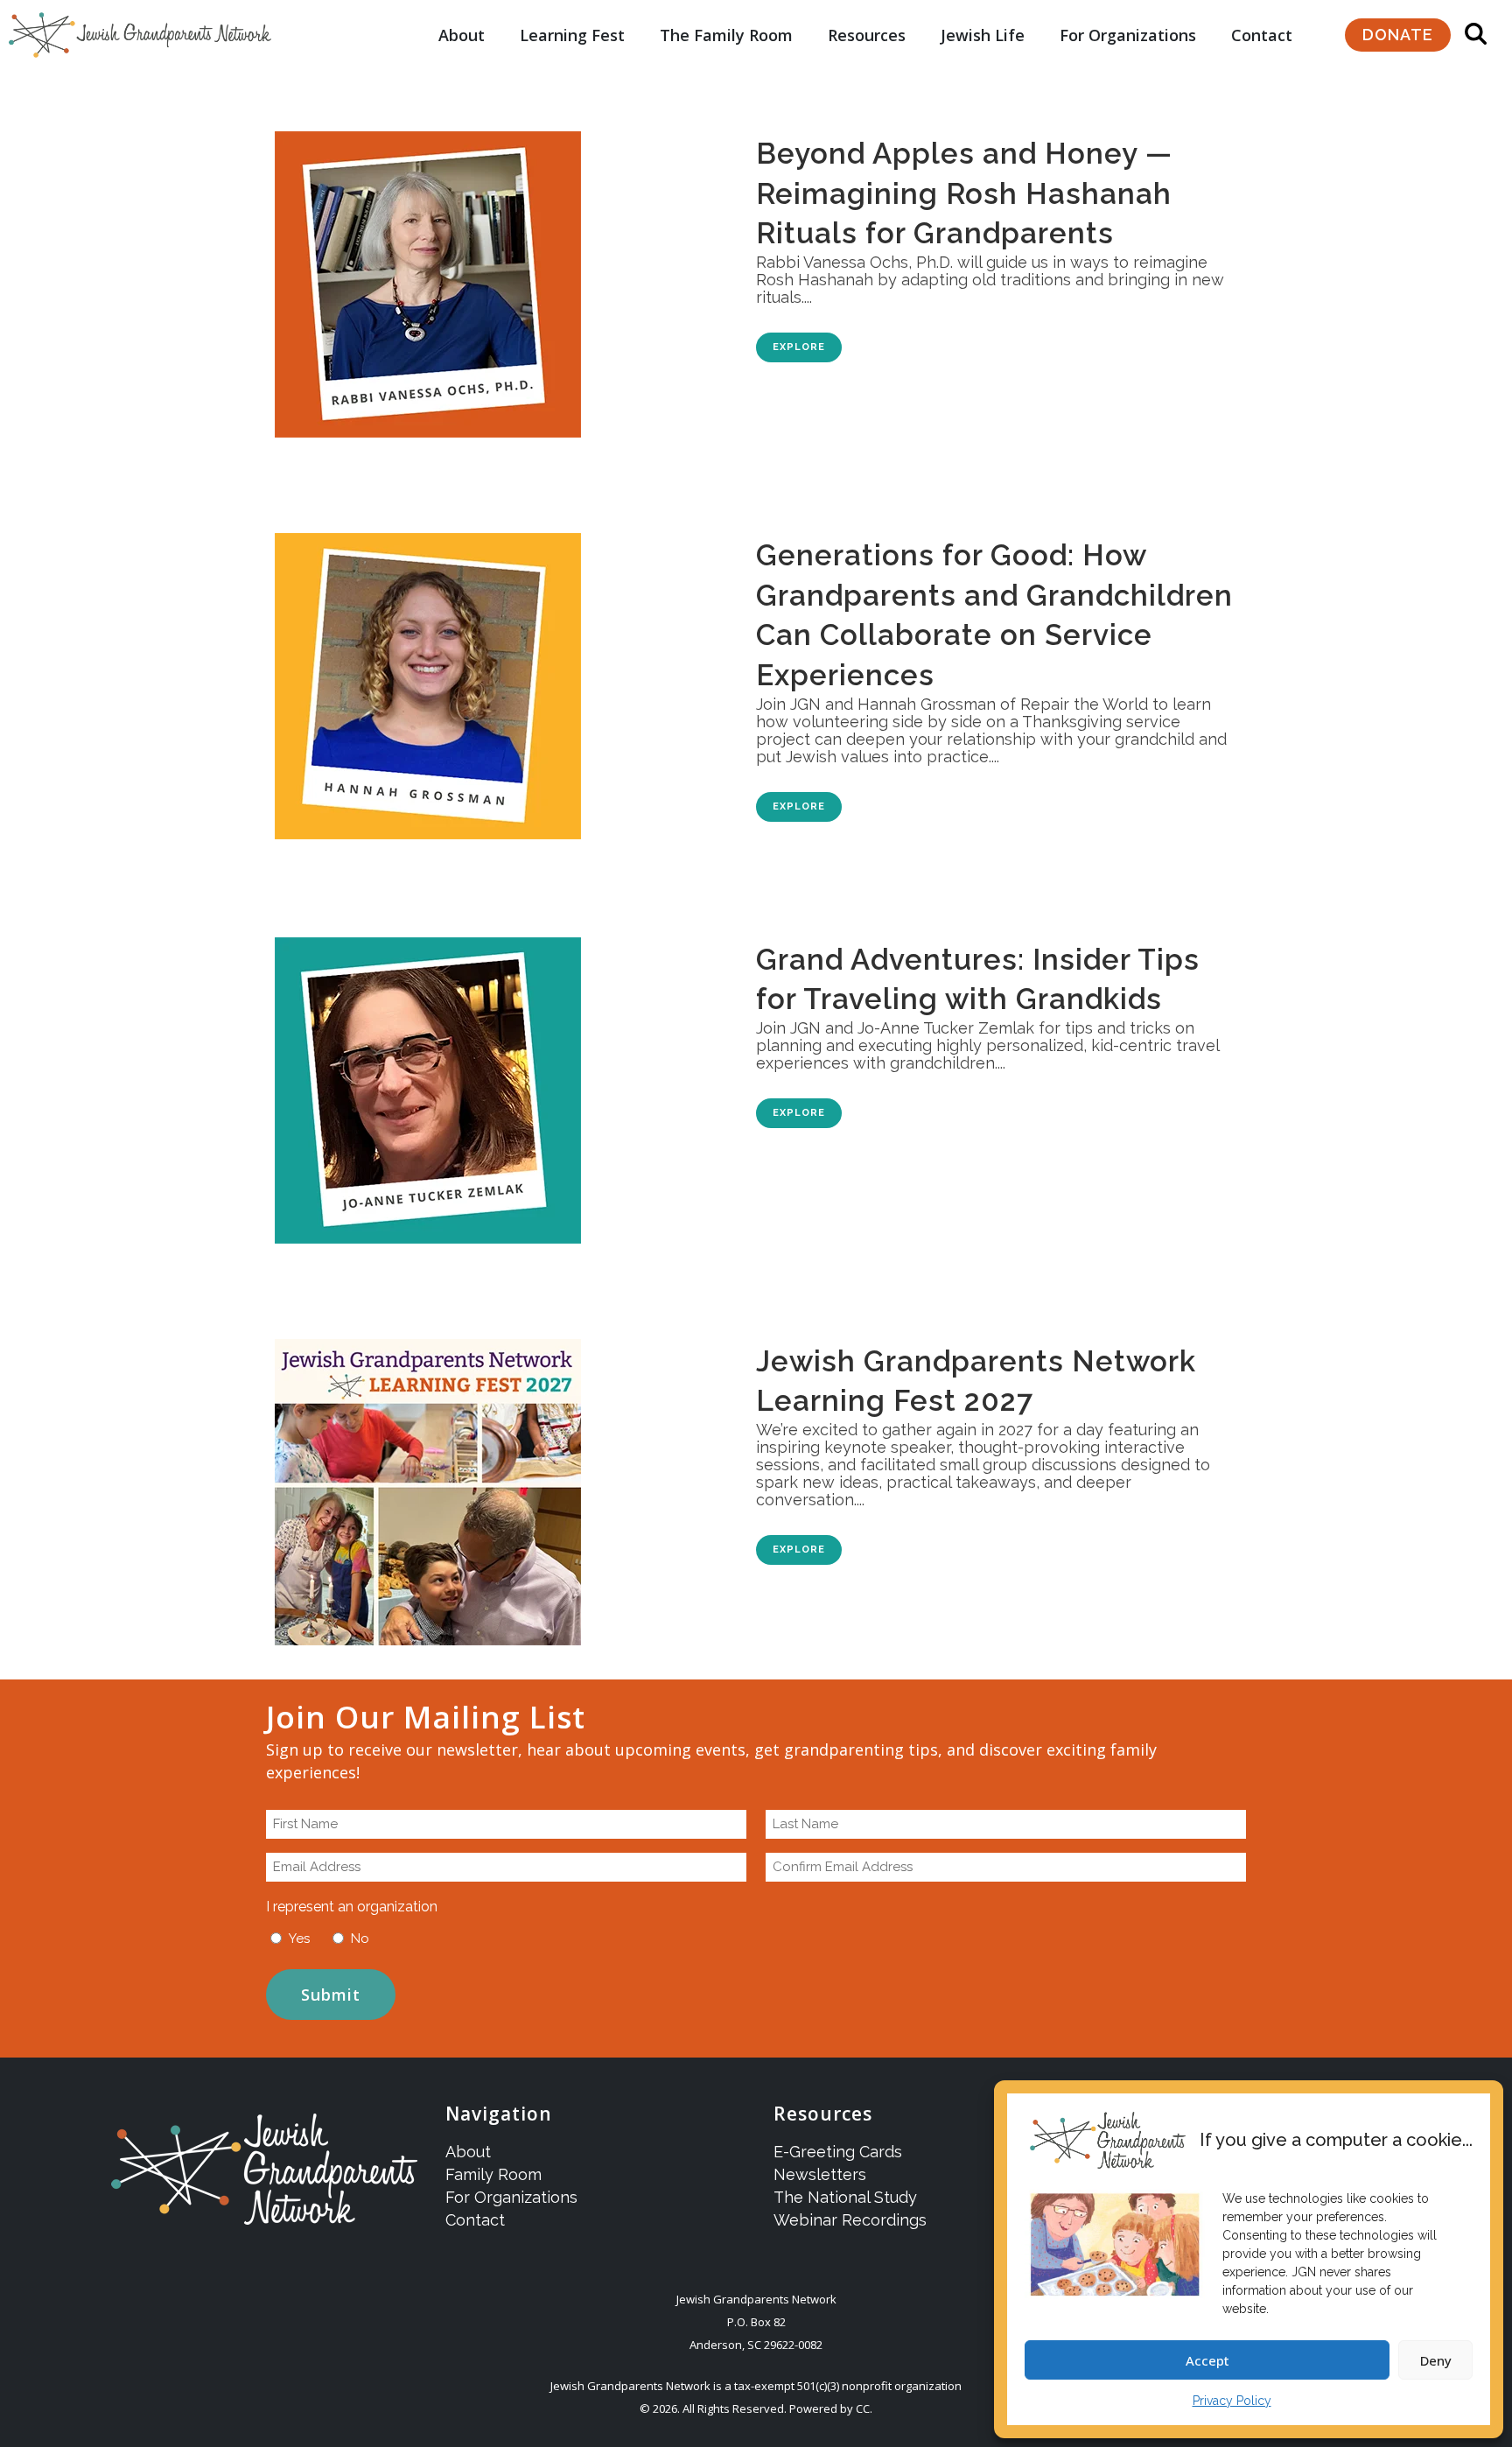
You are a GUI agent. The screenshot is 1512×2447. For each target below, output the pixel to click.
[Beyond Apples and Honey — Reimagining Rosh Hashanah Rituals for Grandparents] (491, 276)
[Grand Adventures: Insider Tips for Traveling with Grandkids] (491, 1082)
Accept (1207, 2360)
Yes (299, 1939)
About (462, 35)
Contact (1262, 35)
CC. (864, 2408)
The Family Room (726, 35)
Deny (1436, 2360)
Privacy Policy (1232, 2401)
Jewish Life (983, 35)
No (360, 1939)
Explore (799, 347)
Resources (867, 35)
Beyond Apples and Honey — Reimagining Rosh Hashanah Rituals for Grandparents (964, 193)
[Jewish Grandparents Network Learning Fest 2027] (491, 1483)
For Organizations (1128, 35)
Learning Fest (572, 35)
